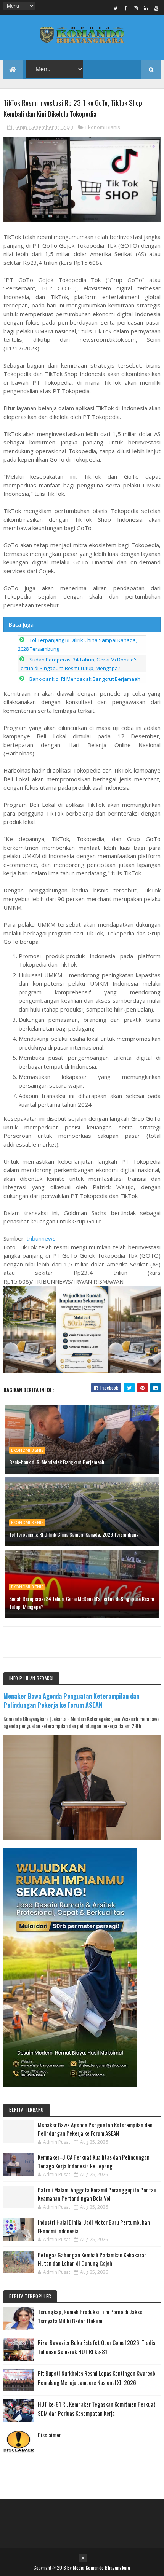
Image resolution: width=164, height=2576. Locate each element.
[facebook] (125, 8)
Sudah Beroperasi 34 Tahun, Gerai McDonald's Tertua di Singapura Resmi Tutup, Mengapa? (82, 1603)
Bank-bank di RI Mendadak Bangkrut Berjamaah (85, 679)
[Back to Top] (83, 2558)
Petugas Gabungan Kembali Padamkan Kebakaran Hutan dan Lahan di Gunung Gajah (92, 2259)
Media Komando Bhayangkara (102, 2567)
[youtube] (156, 8)
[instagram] (136, 8)
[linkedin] (146, 8)
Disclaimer (49, 2435)
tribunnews (41, 1238)
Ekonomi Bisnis (103, 127)
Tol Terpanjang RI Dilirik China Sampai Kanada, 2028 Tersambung (74, 1534)
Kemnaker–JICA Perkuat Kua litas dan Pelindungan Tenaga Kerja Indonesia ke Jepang (94, 2161)
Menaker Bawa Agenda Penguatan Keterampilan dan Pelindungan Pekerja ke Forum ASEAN (71, 1700)
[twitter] (115, 8)
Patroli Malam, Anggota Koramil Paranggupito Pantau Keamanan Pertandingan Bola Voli (97, 2194)
